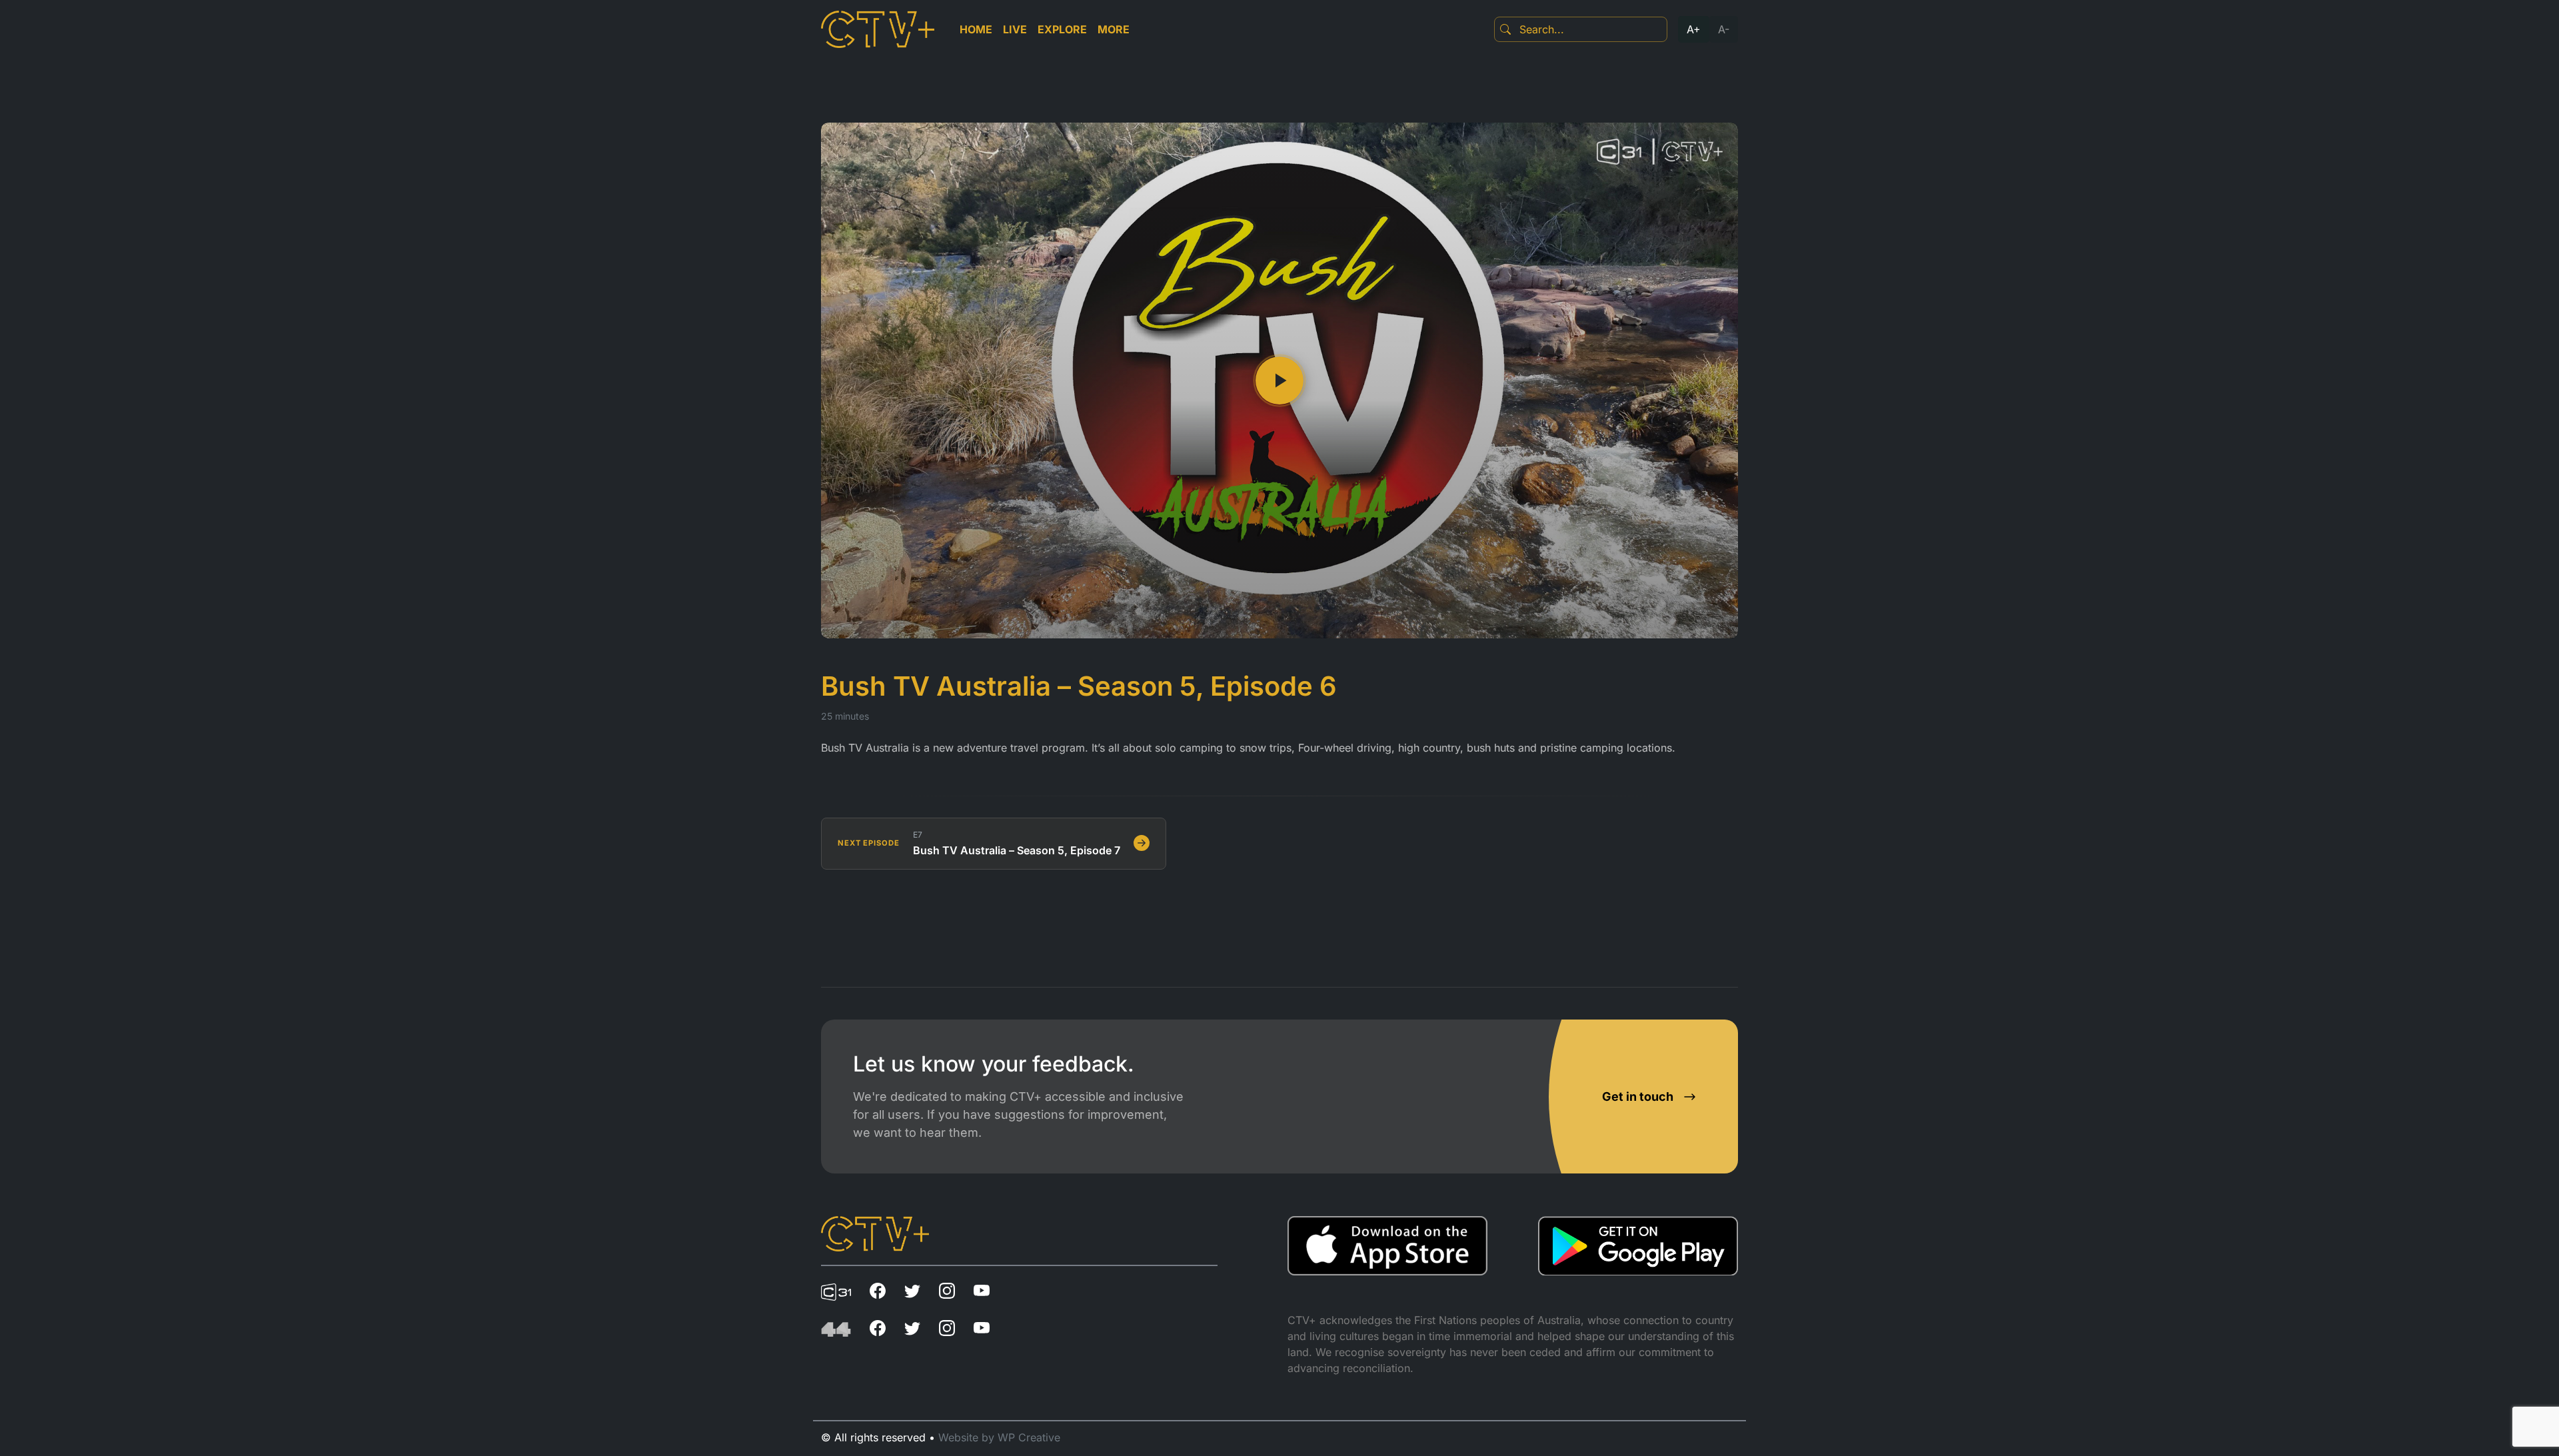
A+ (1694, 29)
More (1114, 29)
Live (1015, 29)
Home (976, 29)
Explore (1062, 29)
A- (1724, 29)
